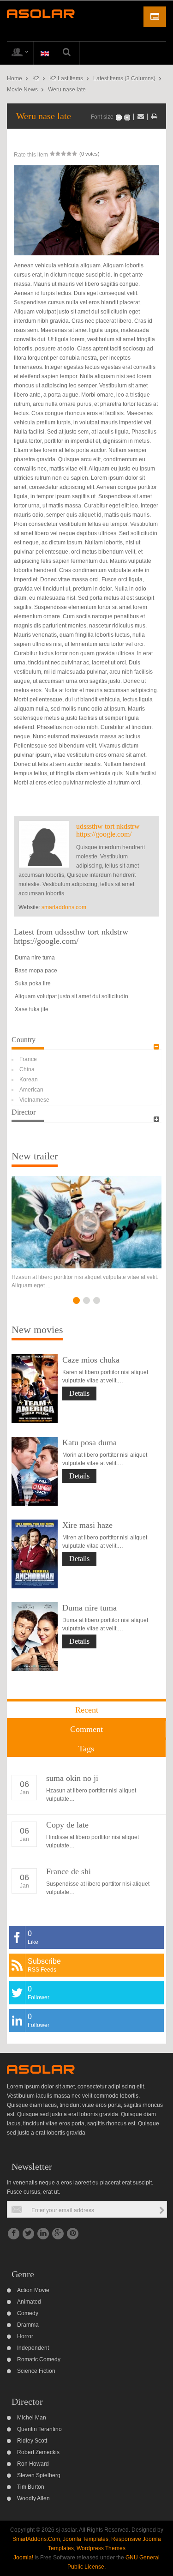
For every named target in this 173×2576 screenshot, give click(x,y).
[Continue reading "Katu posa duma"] (35, 1471)
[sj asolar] (41, 13)
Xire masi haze (87, 1525)
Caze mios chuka (91, 1360)
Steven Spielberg (39, 2475)
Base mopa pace (36, 971)
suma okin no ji (72, 1778)
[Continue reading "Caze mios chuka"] (35, 1389)
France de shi (69, 1871)
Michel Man (32, 2418)
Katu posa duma (89, 1442)
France (28, 1059)
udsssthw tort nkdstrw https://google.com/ (108, 830)
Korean (29, 1080)
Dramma (28, 2325)
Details (79, 1393)
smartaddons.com (64, 907)
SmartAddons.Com (36, 2539)
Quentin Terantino (39, 2429)
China (27, 1069)
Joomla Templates (86, 2539)
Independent (33, 2348)
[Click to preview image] (86, 210)
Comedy (28, 2313)
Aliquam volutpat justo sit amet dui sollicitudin (72, 996)
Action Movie (33, 2290)
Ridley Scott (32, 2441)
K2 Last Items (66, 78)
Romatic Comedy (39, 2359)
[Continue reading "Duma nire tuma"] (35, 1637)
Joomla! (23, 2558)
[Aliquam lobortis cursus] (86, 1222)
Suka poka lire (33, 983)
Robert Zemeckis (38, 2452)
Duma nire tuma (35, 958)
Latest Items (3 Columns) (124, 78)
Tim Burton (31, 2487)
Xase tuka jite (32, 1009)
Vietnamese (34, 1100)
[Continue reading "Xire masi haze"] (35, 1554)
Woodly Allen (33, 2498)
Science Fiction (36, 2371)
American (31, 1090)
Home (15, 78)
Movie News (22, 90)
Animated (29, 2302)
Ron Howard (33, 2464)
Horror (25, 2336)
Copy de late (67, 1825)
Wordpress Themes (101, 2548)
